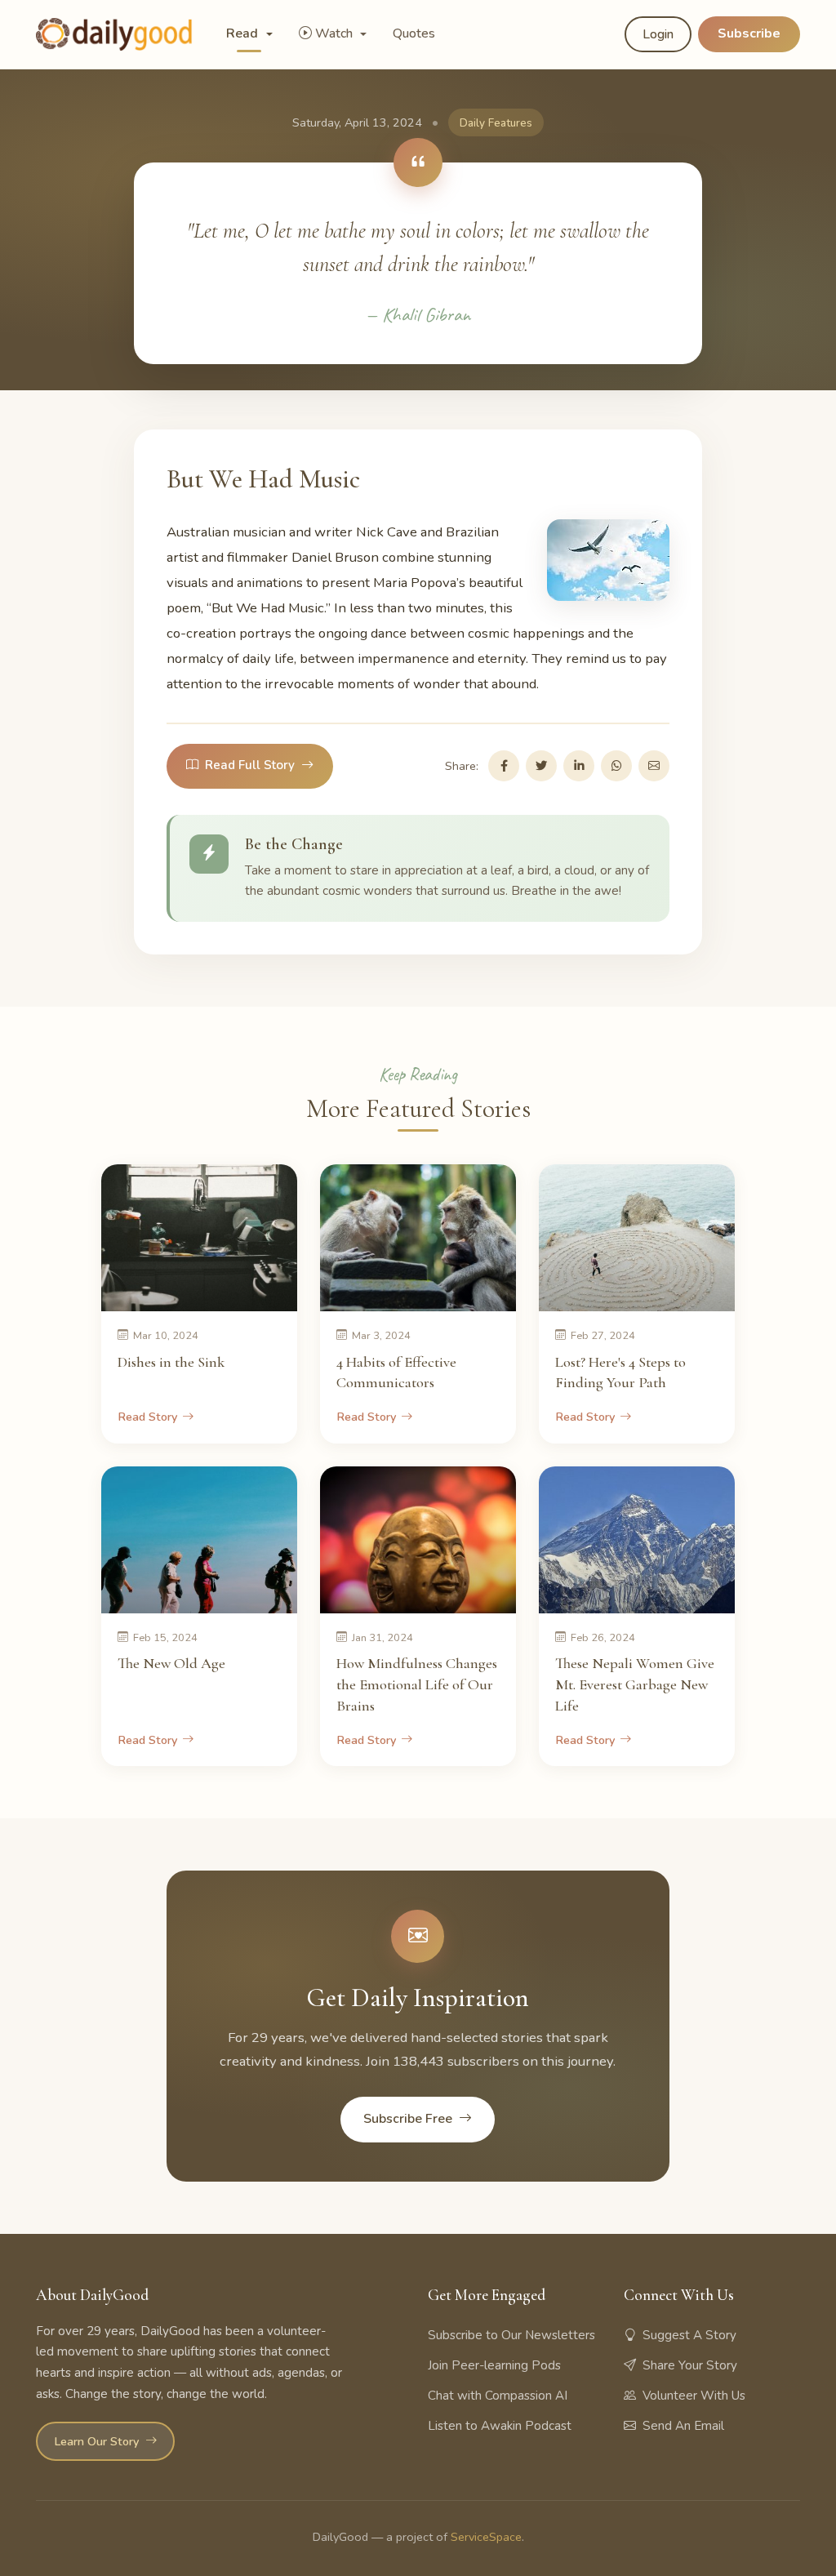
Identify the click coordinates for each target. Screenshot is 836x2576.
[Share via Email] (654, 766)
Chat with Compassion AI (498, 2396)
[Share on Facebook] (504, 766)
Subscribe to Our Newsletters (511, 2335)
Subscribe (749, 33)
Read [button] (244, 33)
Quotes (414, 33)
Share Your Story (690, 2365)
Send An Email (683, 2426)
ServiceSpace (486, 2537)
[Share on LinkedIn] (579, 766)
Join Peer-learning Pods (494, 2365)
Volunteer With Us (694, 2396)
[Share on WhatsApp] (616, 766)
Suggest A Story (689, 2335)
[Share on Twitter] (541, 766)
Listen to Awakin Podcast (500, 2426)
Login (658, 34)
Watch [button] (336, 33)
